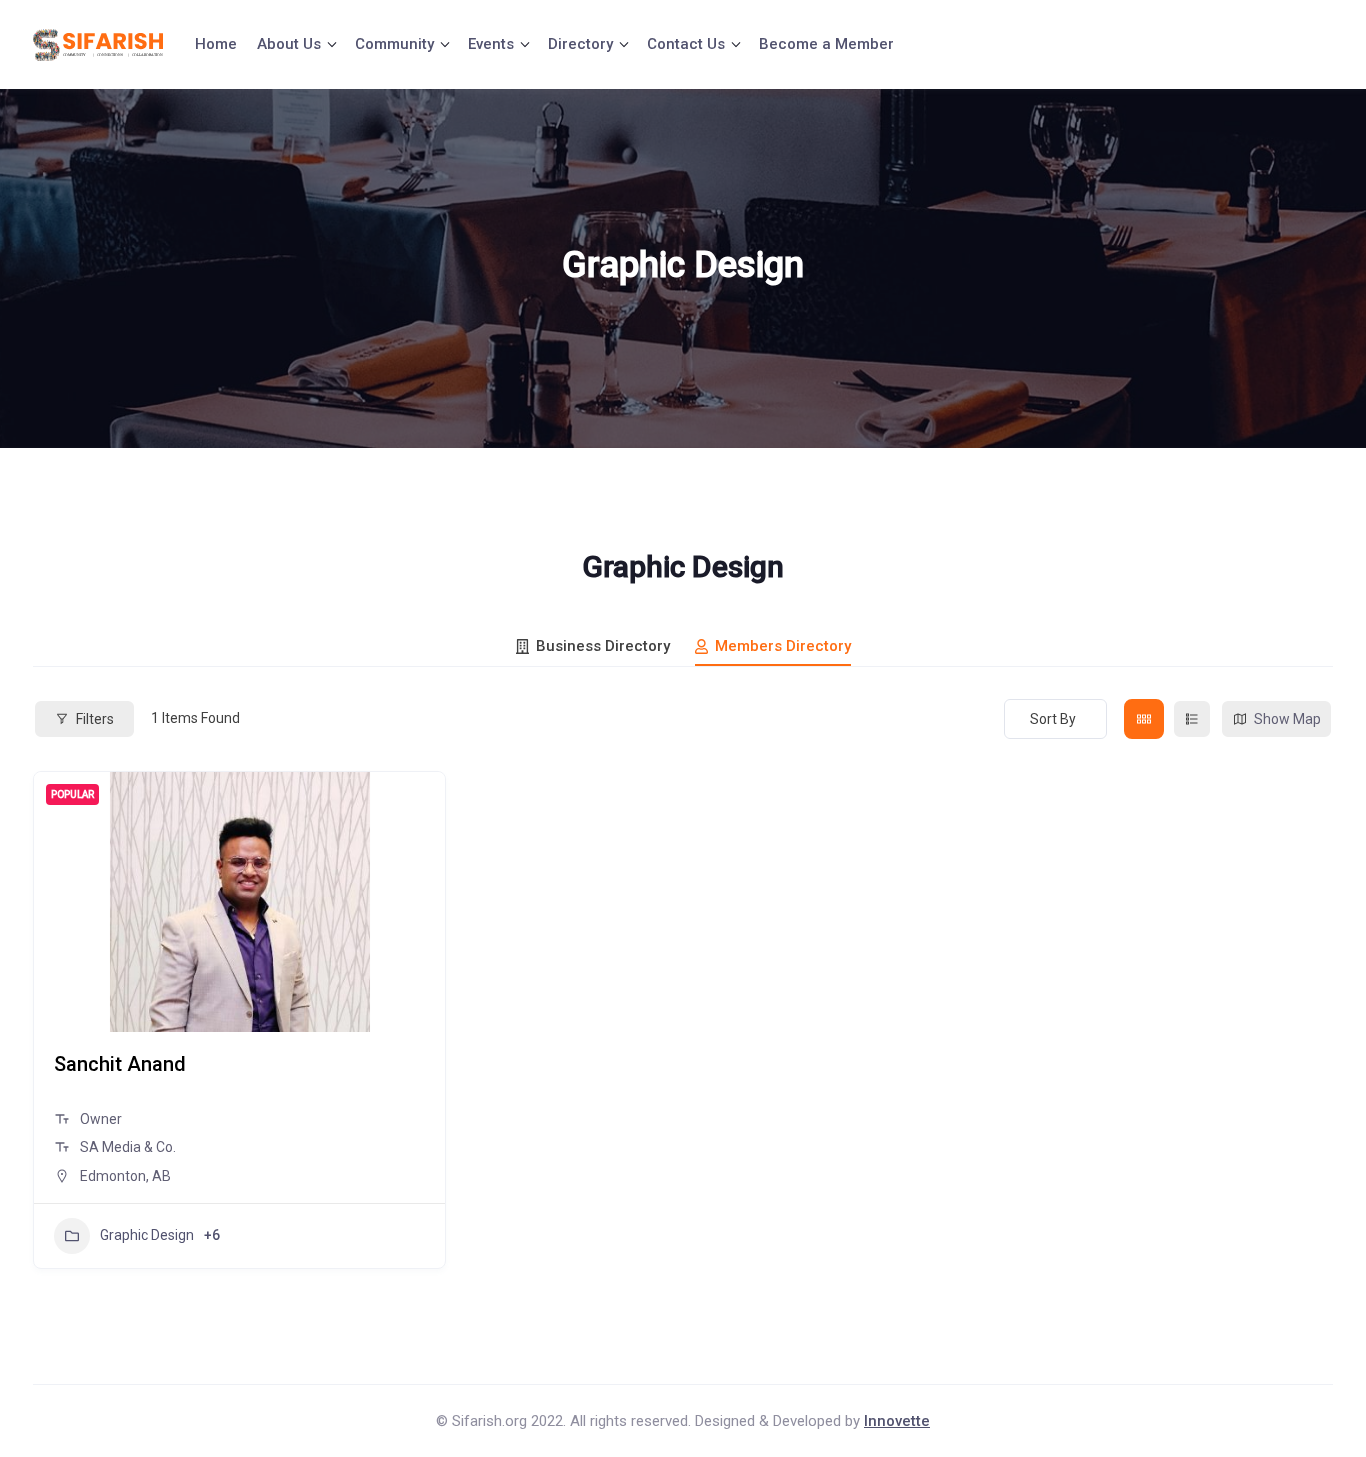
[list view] (1192, 719)
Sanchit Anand (120, 1064)
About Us (289, 44)
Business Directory (603, 646)
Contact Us (686, 44)
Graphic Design (147, 1235)
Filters (95, 719)
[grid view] (1144, 719)
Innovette (897, 1421)
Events (491, 44)
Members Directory (783, 646)
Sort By (1053, 719)
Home (216, 44)
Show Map (1287, 719)
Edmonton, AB (125, 1176)
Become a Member (826, 44)
